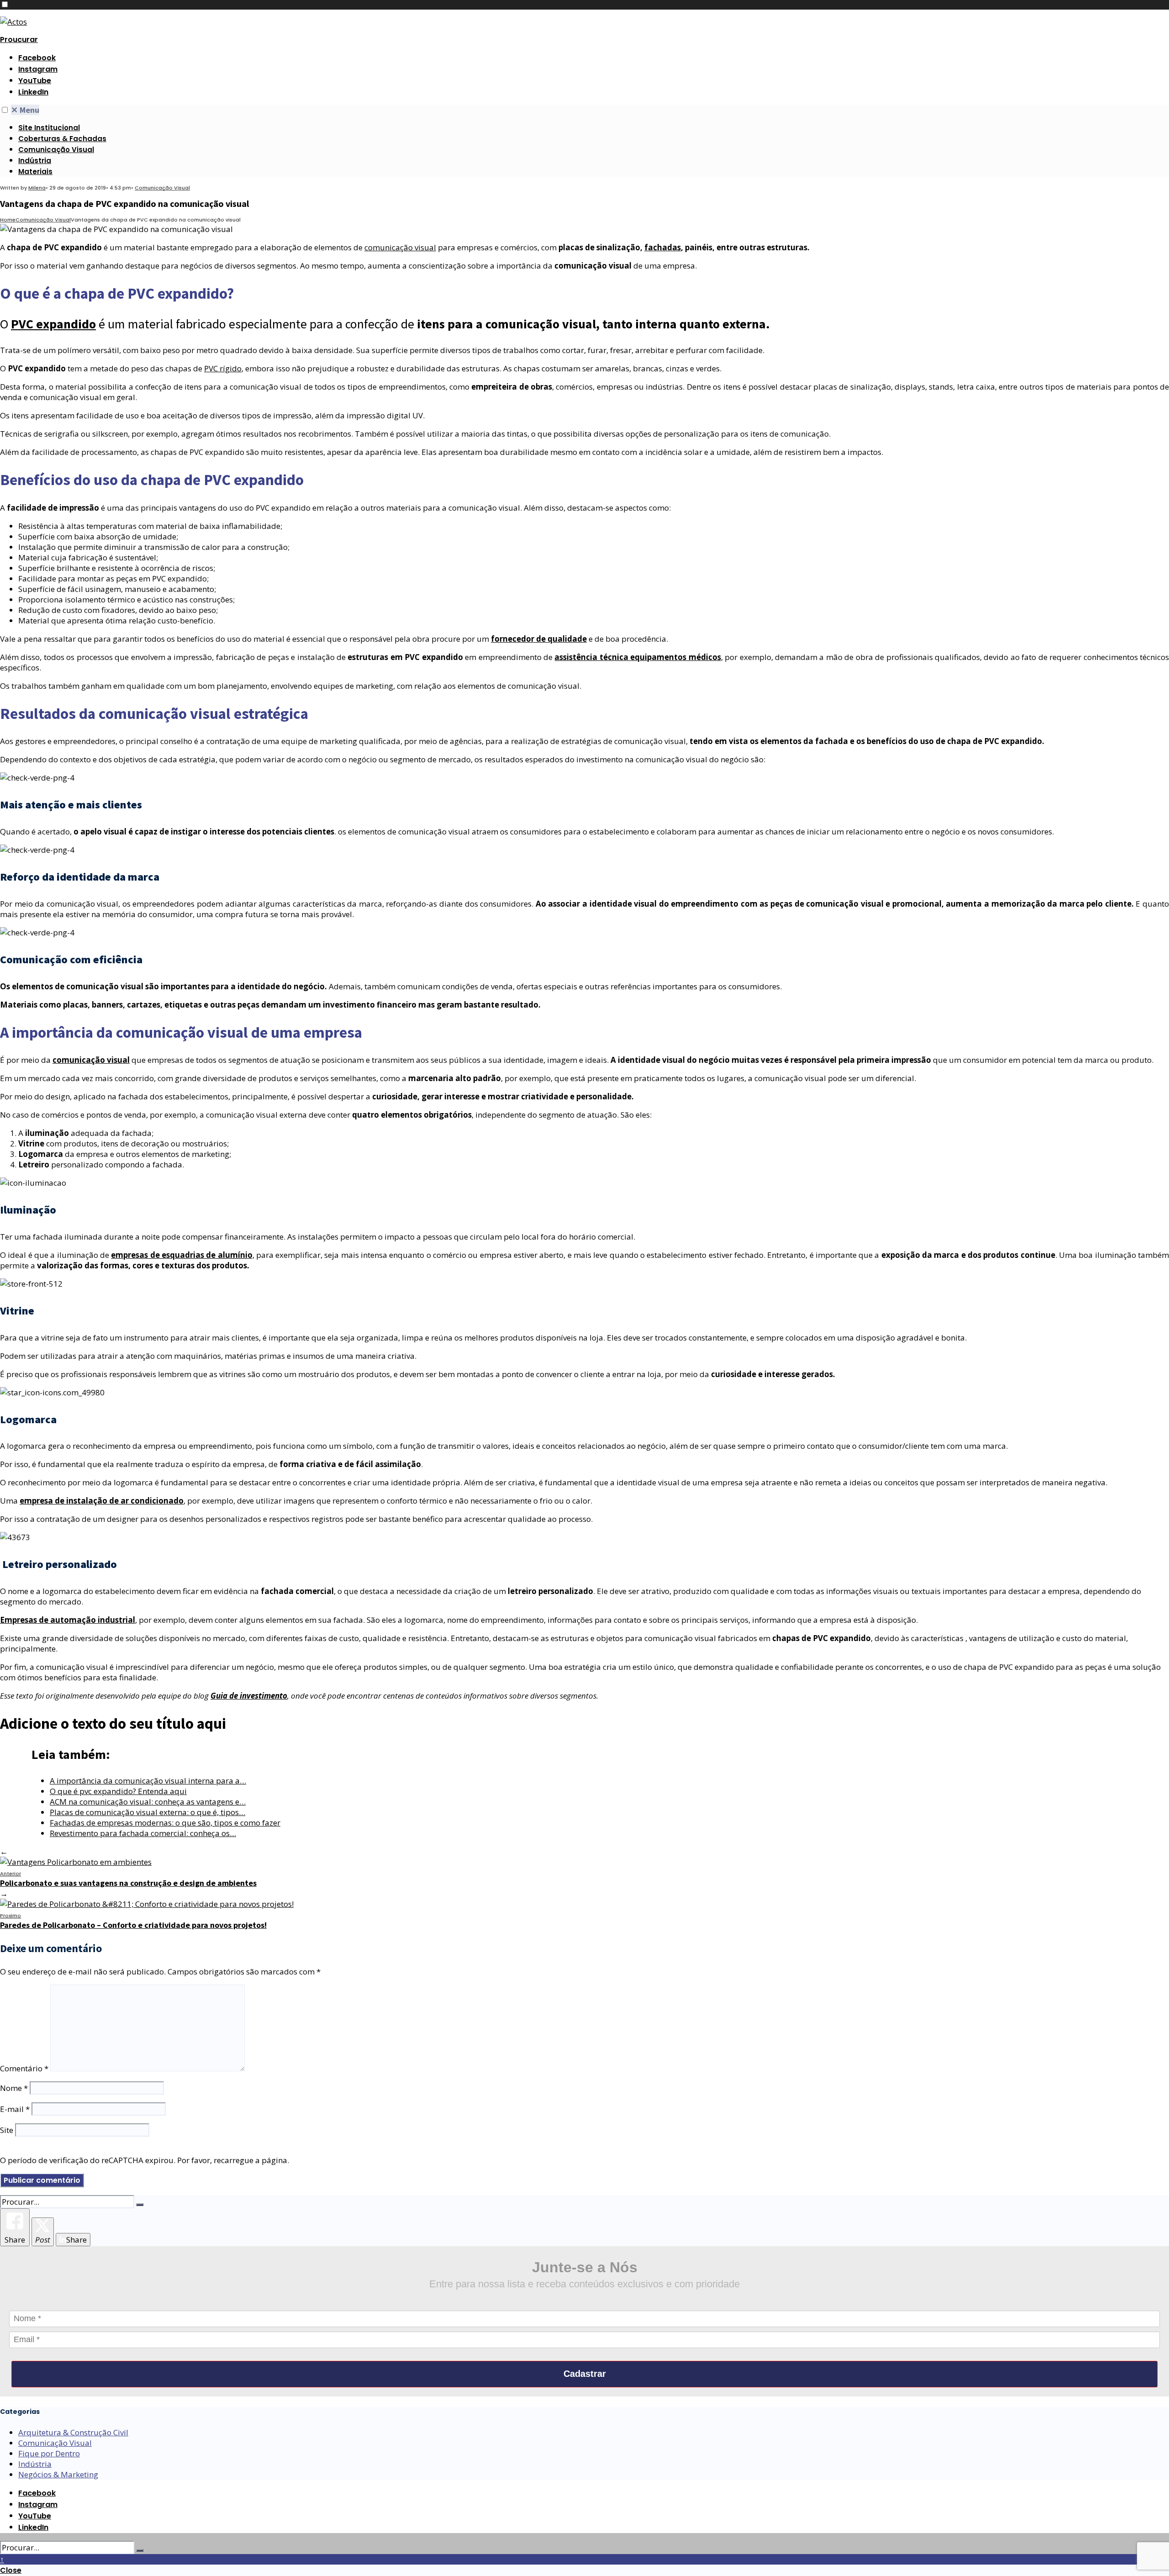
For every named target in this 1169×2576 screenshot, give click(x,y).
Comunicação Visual (56, 150)
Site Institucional (49, 128)
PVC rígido (223, 368)
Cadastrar (585, 2374)
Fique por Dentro (49, 2453)
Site (7, 2130)
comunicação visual (400, 247)
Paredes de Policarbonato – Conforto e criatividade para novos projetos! (133, 1921)
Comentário (24, 2068)
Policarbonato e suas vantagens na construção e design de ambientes (128, 1879)
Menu (25, 110)
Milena (37, 188)
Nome (14, 2088)
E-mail (15, 2109)
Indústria (35, 161)
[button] (5, 4)
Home (8, 220)
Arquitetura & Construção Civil (73, 2432)
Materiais (35, 172)
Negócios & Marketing (58, 2474)
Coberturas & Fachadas (62, 139)
